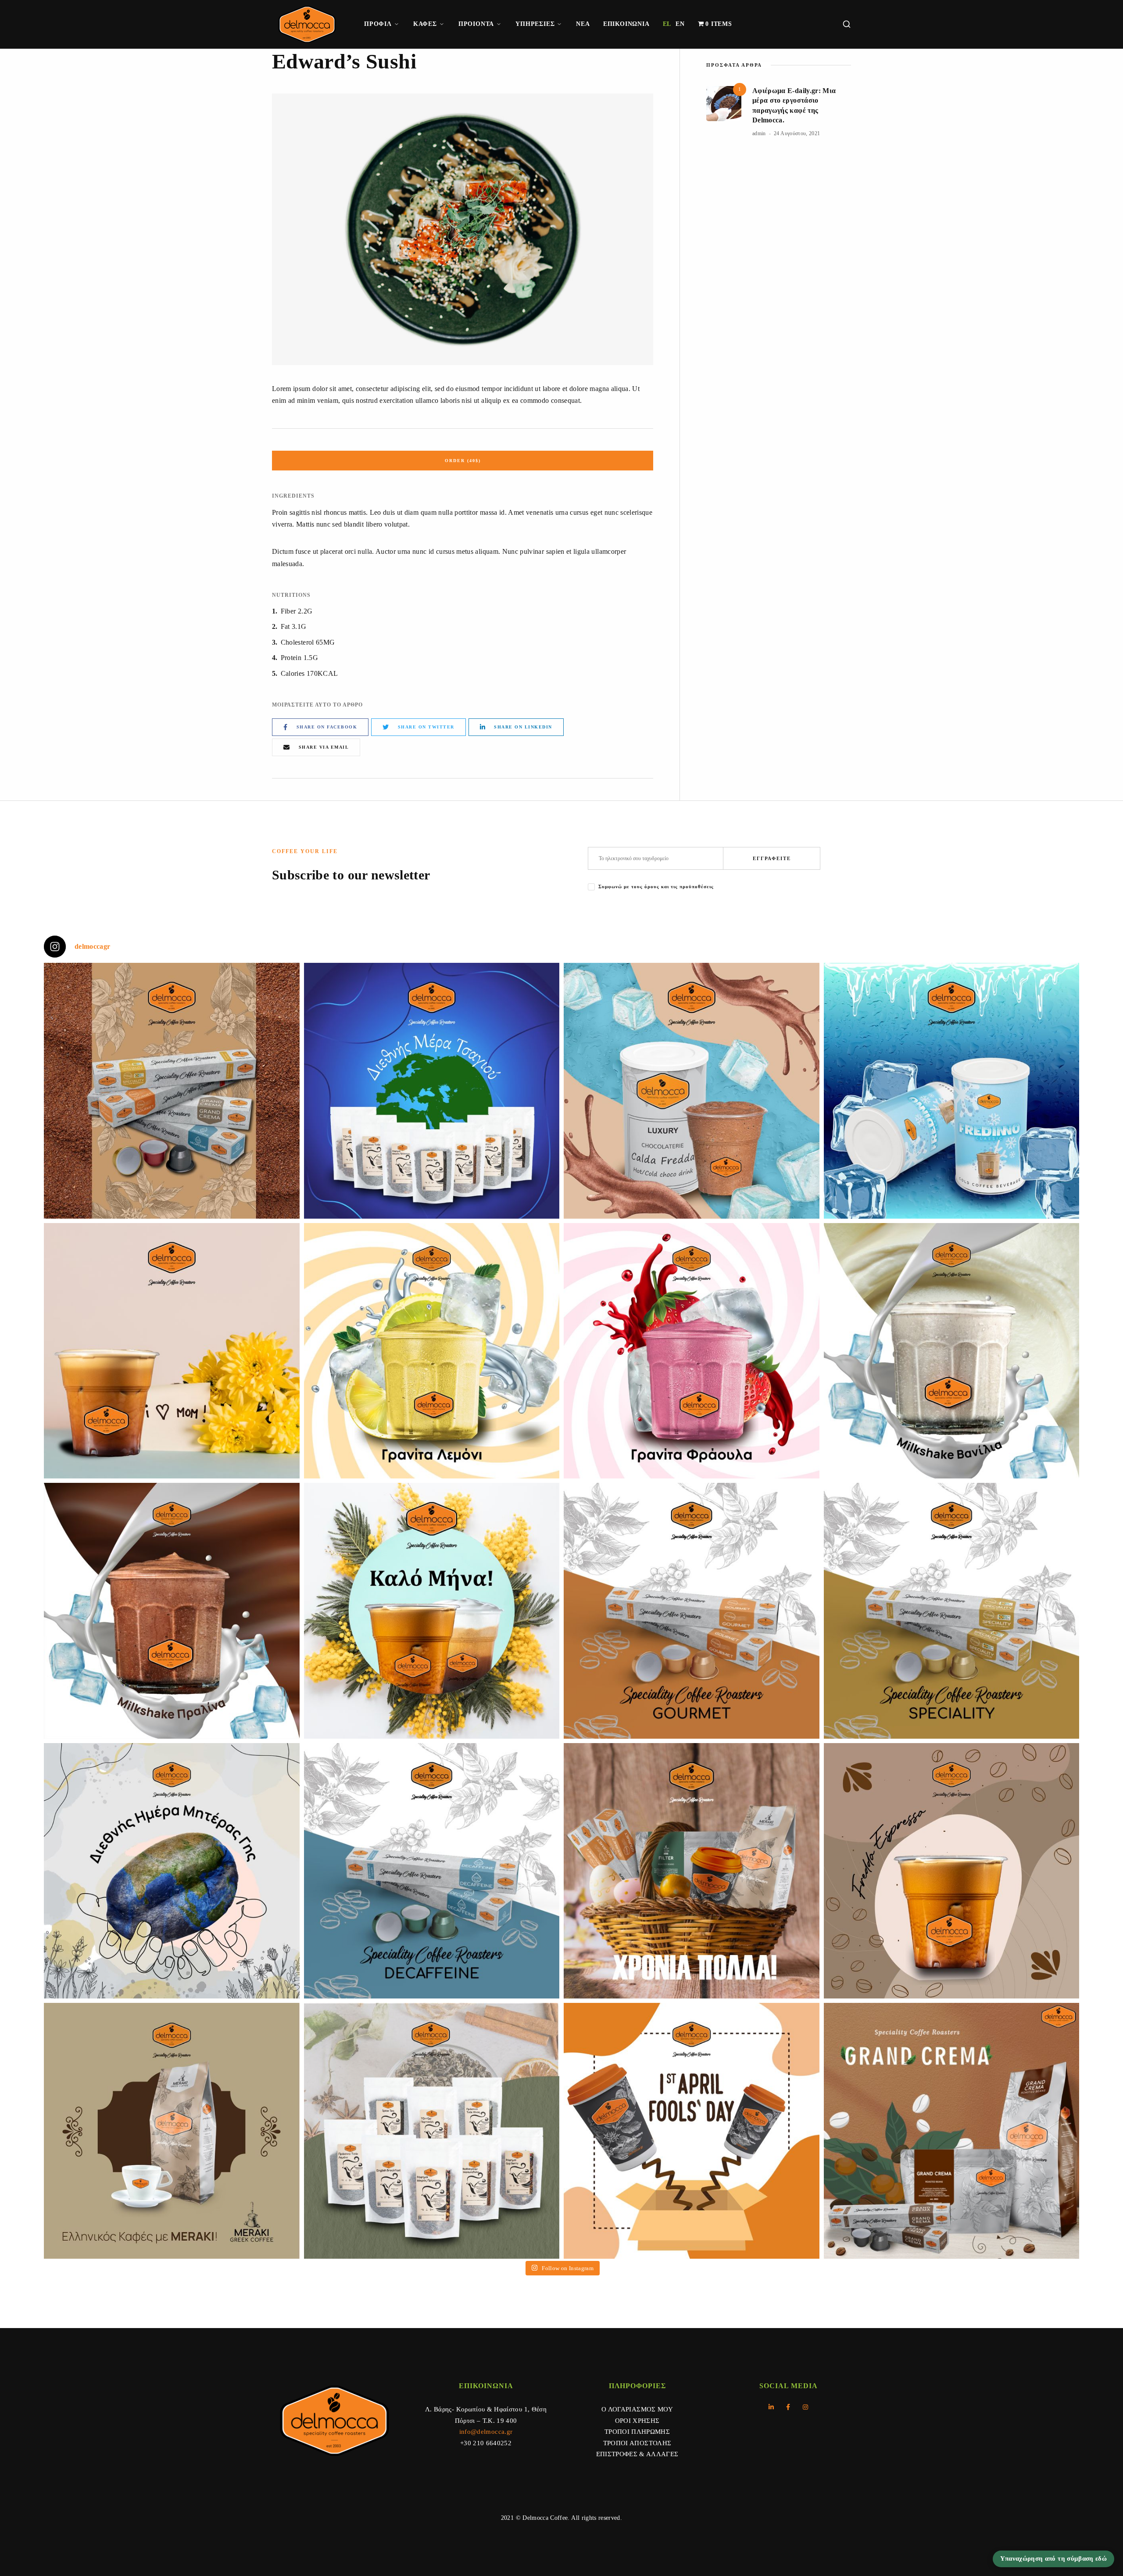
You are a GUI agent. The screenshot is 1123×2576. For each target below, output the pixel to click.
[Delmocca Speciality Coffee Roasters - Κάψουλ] (692, 1611)
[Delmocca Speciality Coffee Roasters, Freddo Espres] (952, 1871)
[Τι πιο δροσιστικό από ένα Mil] (952, 1351)
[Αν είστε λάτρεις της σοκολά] (692, 1091)
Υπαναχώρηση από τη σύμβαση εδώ (1054, 2558)
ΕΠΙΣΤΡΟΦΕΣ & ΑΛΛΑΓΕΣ (637, 2454)
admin (759, 133)
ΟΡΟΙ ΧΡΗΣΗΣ (637, 2421)
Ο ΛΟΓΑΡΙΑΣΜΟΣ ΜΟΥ (637, 2409)
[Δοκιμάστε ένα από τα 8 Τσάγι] (432, 2131)
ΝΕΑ (583, 24)
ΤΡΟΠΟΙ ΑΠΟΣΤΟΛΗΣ (637, 2443)
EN (680, 24)
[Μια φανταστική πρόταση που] (432, 1351)
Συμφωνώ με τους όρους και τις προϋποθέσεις (656, 886)
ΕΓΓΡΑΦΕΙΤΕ (772, 858)
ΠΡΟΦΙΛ (378, 24)
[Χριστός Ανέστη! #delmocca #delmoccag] (692, 1871)
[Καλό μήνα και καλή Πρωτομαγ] (432, 1611)
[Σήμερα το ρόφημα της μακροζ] (432, 1091)
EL (667, 24)
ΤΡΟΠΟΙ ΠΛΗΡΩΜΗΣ (637, 2432)
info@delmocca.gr (486, 2432)
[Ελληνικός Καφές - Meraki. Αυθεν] (172, 2131)
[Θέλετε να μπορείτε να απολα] (172, 1091)
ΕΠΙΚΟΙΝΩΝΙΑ (626, 24)
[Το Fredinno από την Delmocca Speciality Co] (952, 1091)
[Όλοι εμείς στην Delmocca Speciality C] (172, 1871)
